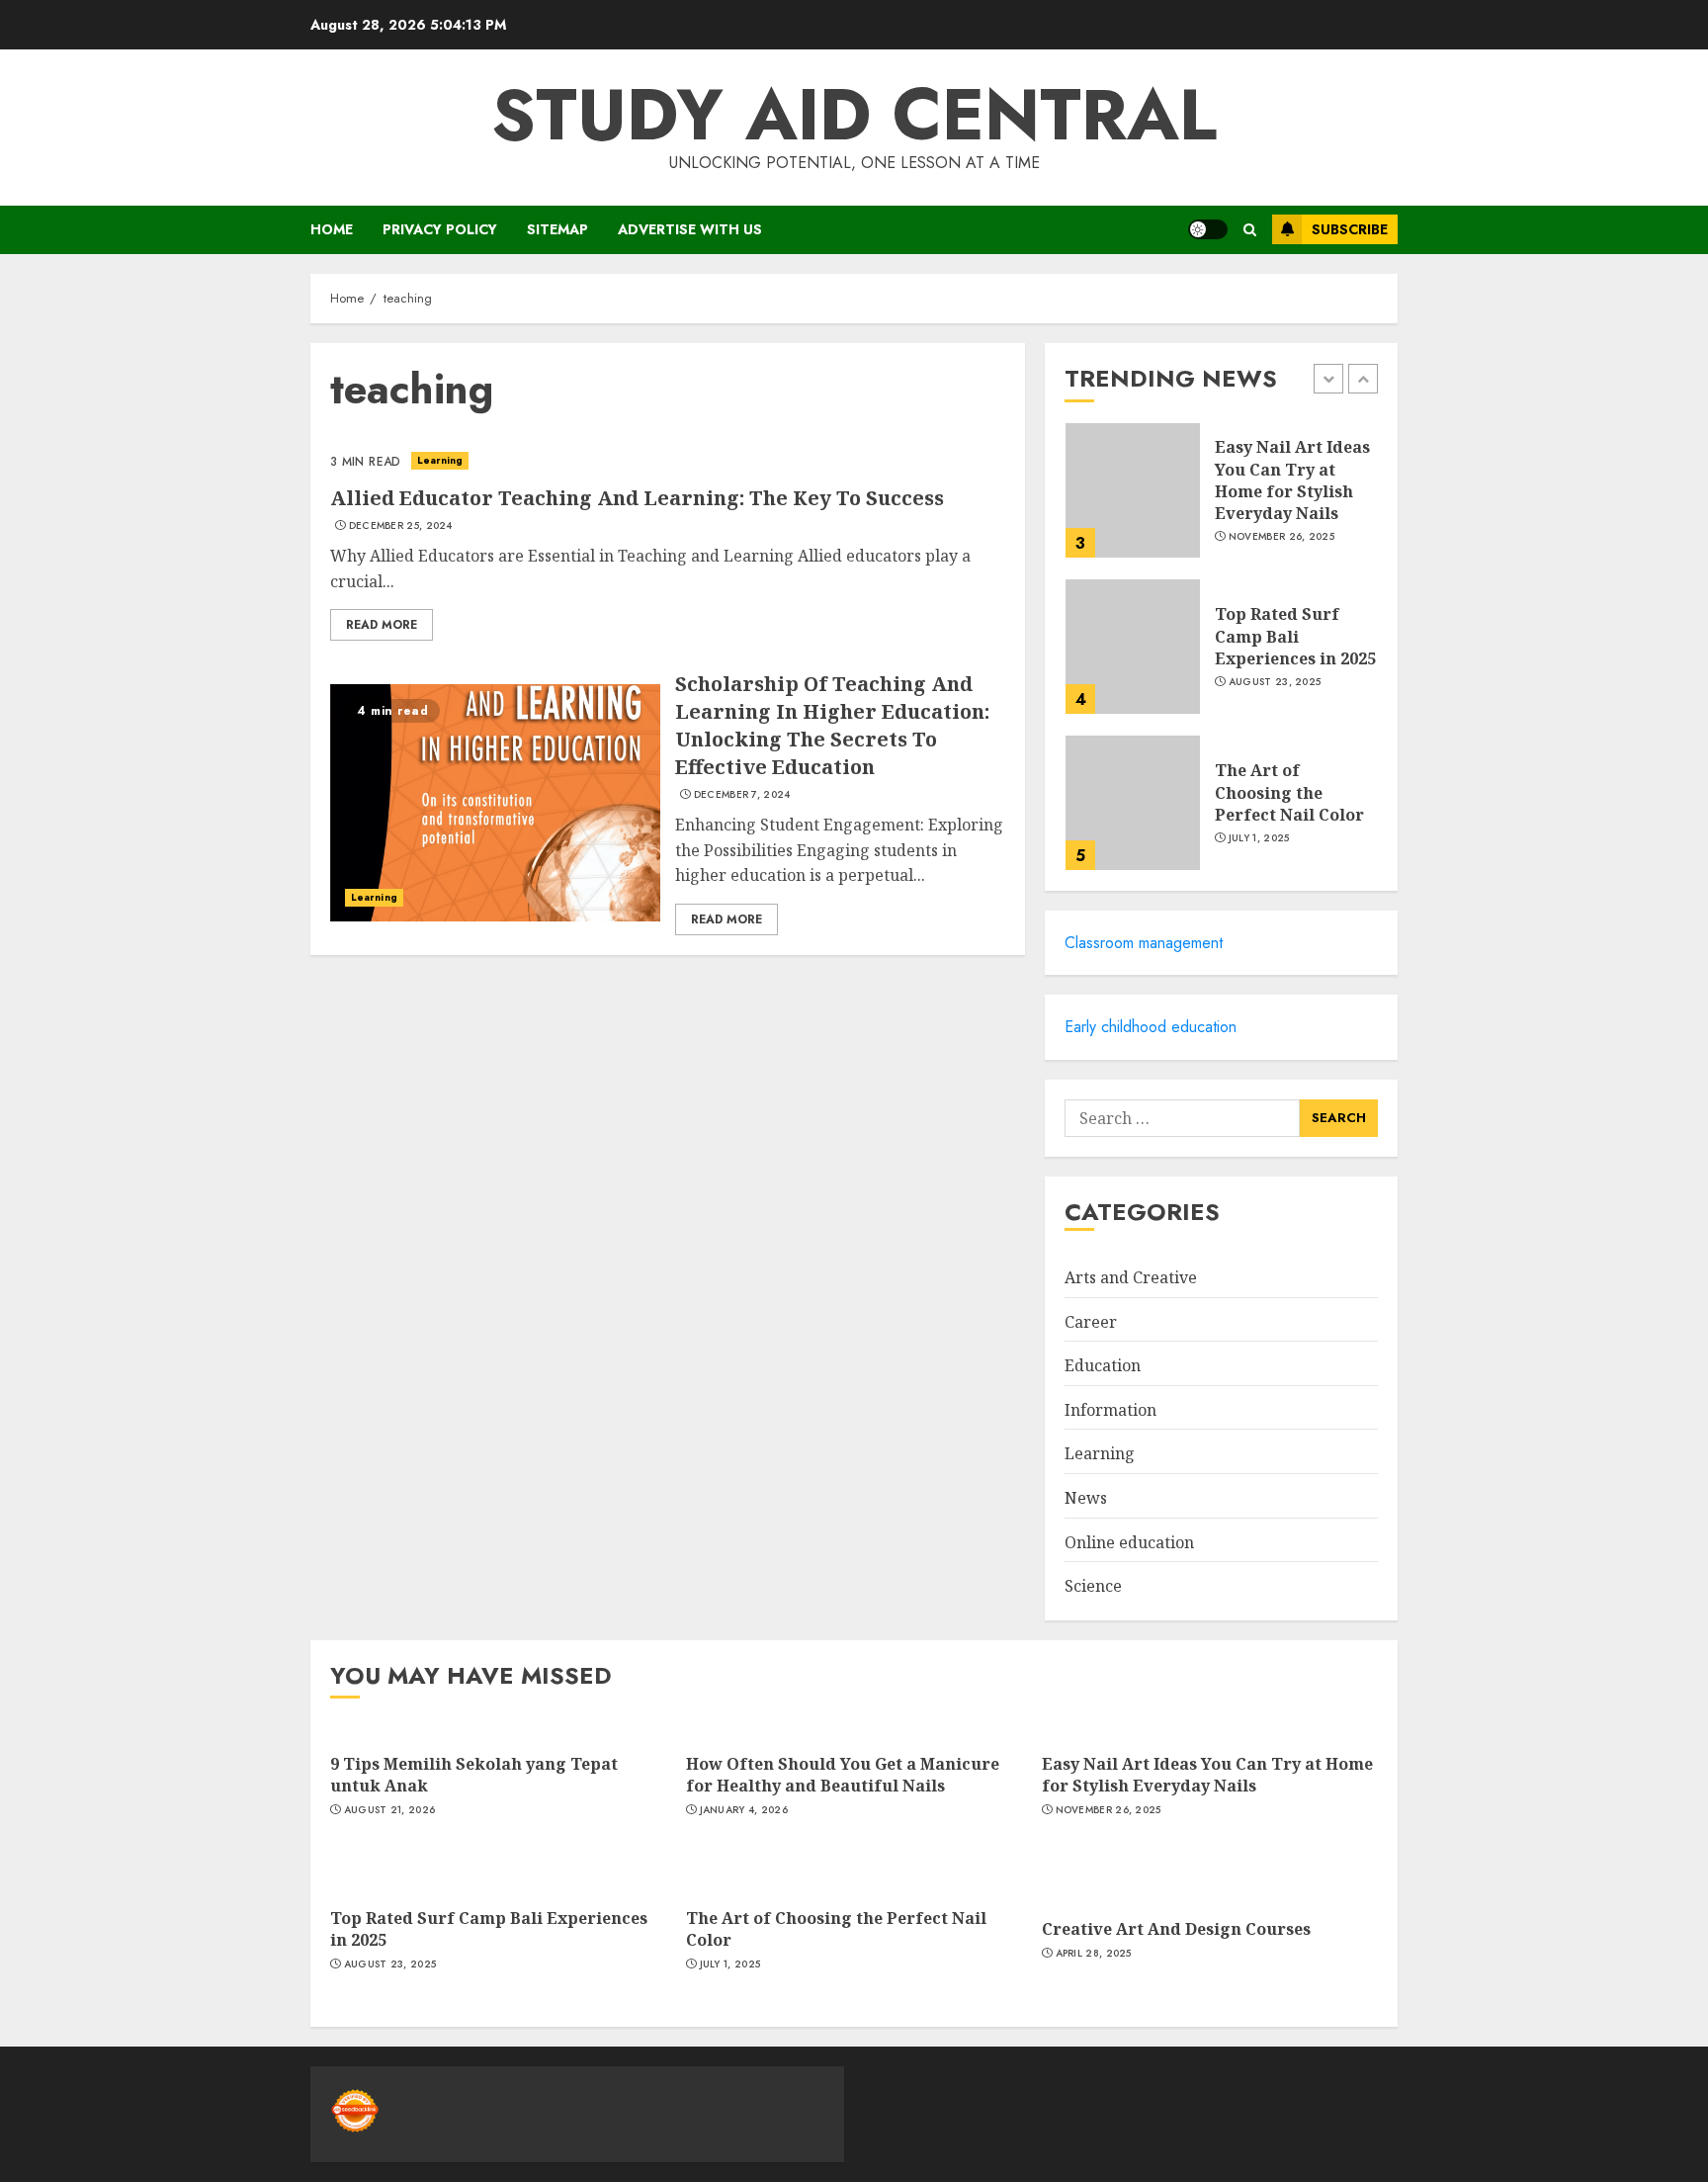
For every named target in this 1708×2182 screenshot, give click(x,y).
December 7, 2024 (742, 795)
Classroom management (1144, 943)
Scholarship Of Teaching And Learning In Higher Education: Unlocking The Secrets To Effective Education (832, 725)
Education (1103, 1365)
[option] (1221, 500)
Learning (440, 460)
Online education (1129, 1542)
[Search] (1250, 230)
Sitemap (557, 229)
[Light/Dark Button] (1208, 229)
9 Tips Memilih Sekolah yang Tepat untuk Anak (474, 1775)
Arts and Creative (1131, 1277)
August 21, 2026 (390, 1810)
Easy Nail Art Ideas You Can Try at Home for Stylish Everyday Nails (1292, 480)
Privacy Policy (440, 229)
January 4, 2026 (744, 1810)
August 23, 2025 (1275, 682)
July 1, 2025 (1259, 838)
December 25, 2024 (401, 526)
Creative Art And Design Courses (1176, 1929)
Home (332, 229)
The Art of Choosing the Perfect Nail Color (1289, 792)
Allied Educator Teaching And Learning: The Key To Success (637, 498)
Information (1110, 1410)
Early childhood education (1151, 1027)
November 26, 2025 (1281, 537)
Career (1091, 1322)
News (1086, 1498)
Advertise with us (690, 229)
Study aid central (854, 115)
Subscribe (1350, 229)
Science (1093, 1586)
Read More (382, 625)
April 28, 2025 (1094, 1954)
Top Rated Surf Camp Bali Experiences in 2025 (1295, 636)
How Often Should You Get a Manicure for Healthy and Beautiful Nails (843, 1775)
